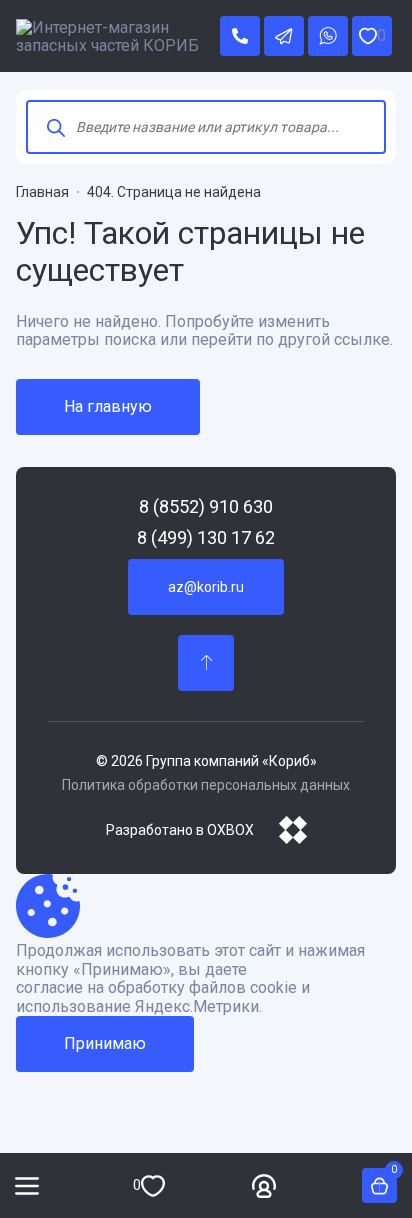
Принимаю (105, 1043)
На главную (108, 406)
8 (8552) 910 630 (206, 507)
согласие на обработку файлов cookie (156, 988)
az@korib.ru (206, 587)
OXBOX (230, 830)
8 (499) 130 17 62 (206, 538)
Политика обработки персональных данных (206, 785)
